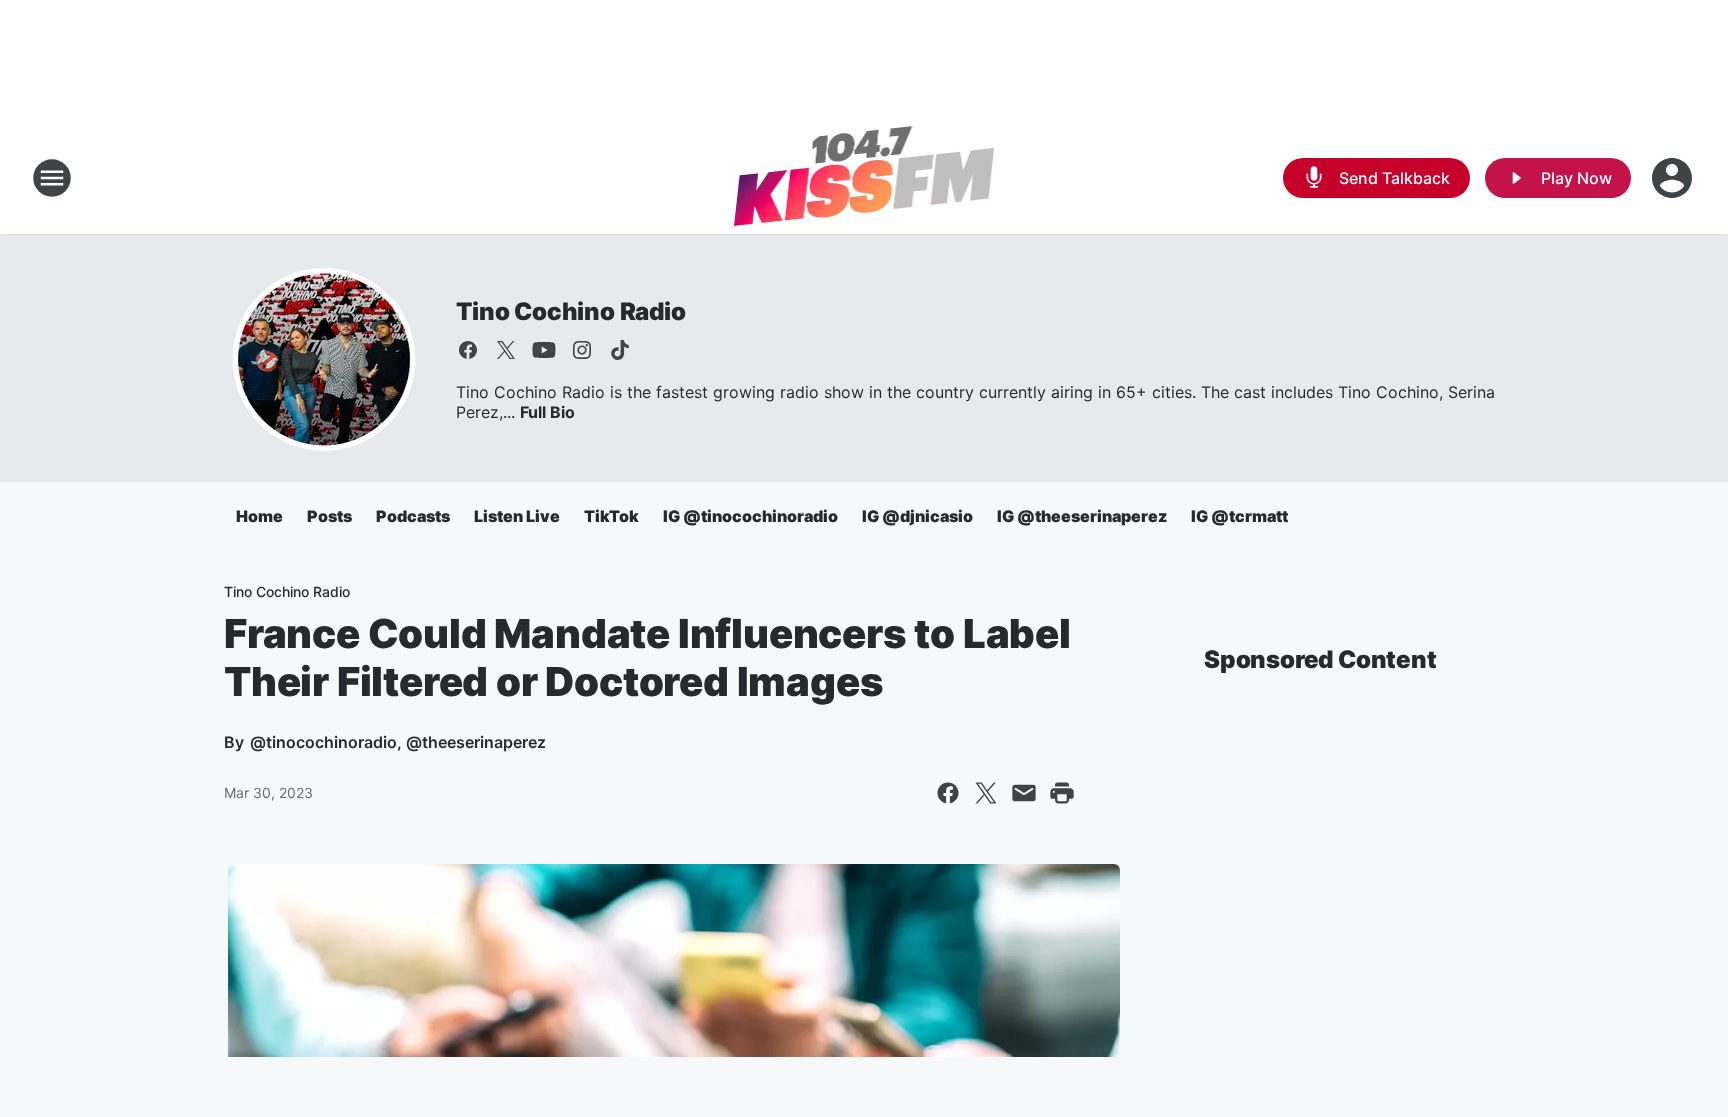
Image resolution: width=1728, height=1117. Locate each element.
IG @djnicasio (917, 516)
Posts (329, 516)
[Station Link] (864, 178)
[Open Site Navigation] (52, 178)
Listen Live (517, 516)
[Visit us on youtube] (544, 350)
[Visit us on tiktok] (620, 350)
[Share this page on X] (986, 793)
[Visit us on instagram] (582, 350)
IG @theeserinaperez (1082, 516)
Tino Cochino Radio (570, 311)
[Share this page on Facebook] (948, 793)
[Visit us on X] (506, 350)
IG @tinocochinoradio (750, 516)
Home (259, 516)
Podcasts (413, 516)
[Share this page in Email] (1024, 793)
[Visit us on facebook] (468, 350)
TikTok (611, 516)
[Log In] (1674, 178)
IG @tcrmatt (1239, 516)
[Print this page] (1062, 793)
